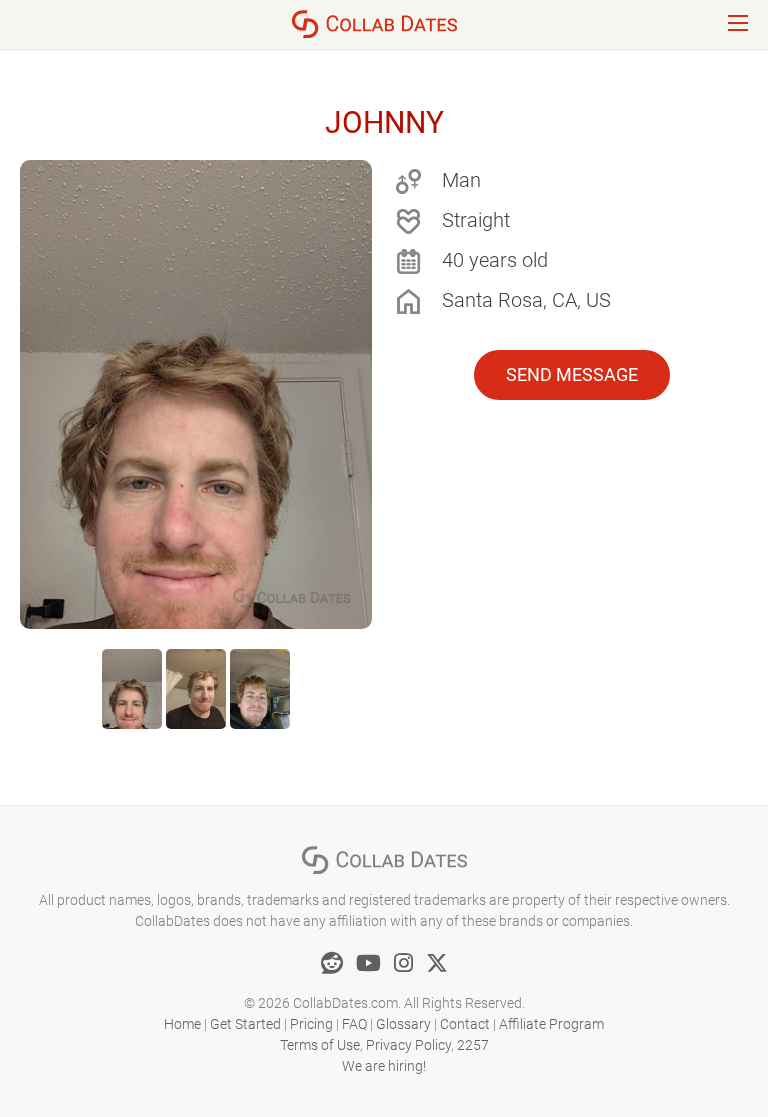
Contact (465, 1024)
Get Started (245, 1024)
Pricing (311, 1024)
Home (182, 1024)
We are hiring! (384, 1066)
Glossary (403, 1024)
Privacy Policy (408, 1045)
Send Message (572, 374)
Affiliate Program (551, 1024)
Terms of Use (320, 1045)
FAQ (354, 1024)
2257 (473, 1045)
